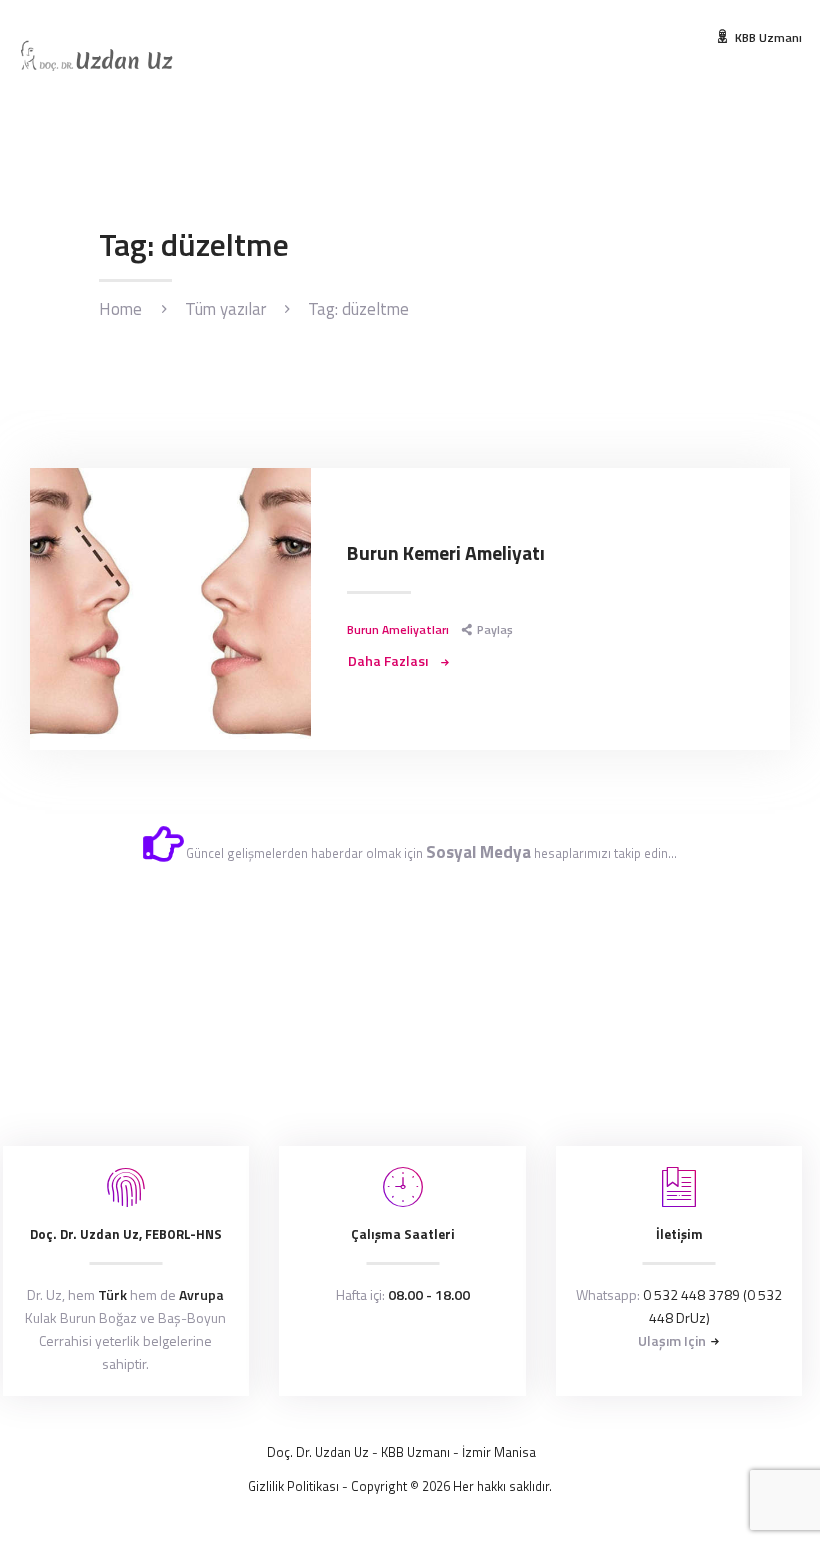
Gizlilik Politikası (293, 1486)
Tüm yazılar (225, 309)
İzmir (476, 1452)
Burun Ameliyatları (398, 629)
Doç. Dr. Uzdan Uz (318, 1452)
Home (120, 309)
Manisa (515, 1452)
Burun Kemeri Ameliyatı (446, 554)
